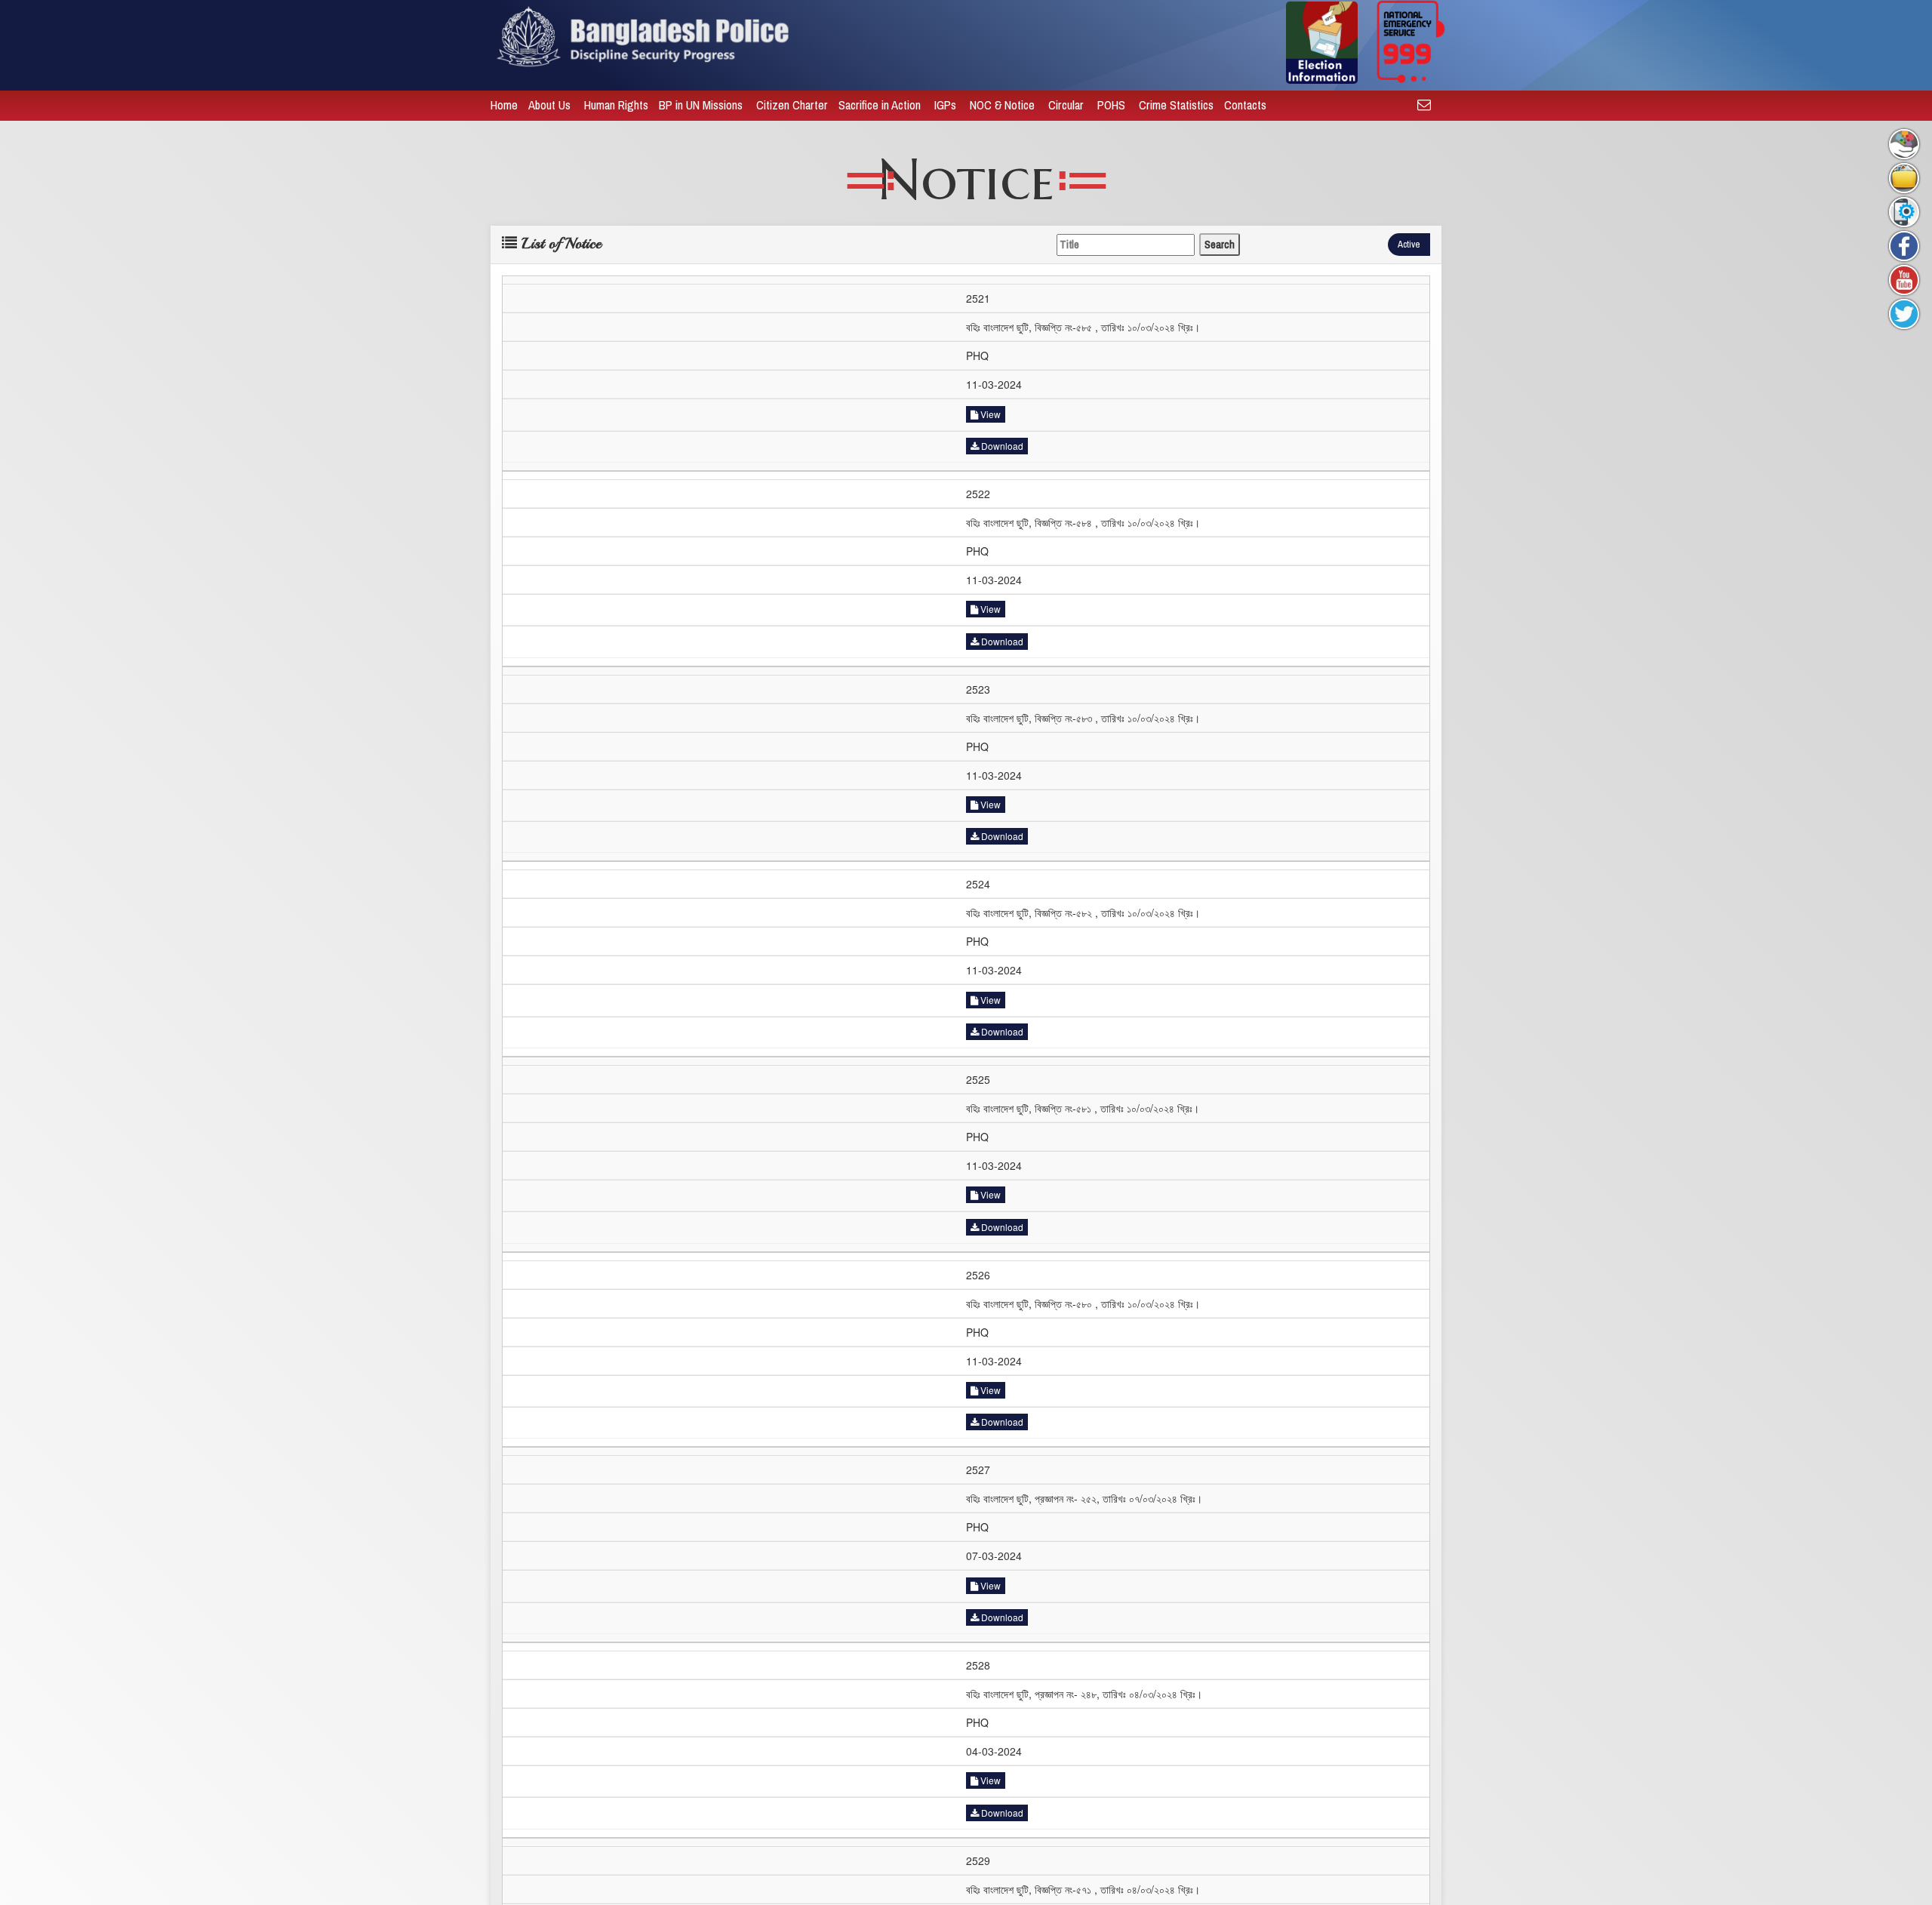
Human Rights (616, 105)
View (989, 414)
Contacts (1247, 105)
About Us (551, 105)
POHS (1113, 105)
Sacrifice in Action (881, 105)
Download (1001, 446)
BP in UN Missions (702, 105)
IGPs (947, 105)
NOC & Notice (1004, 105)
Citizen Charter (792, 105)
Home (504, 105)
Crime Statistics (1176, 105)
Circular (1068, 105)
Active (1409, 244)
